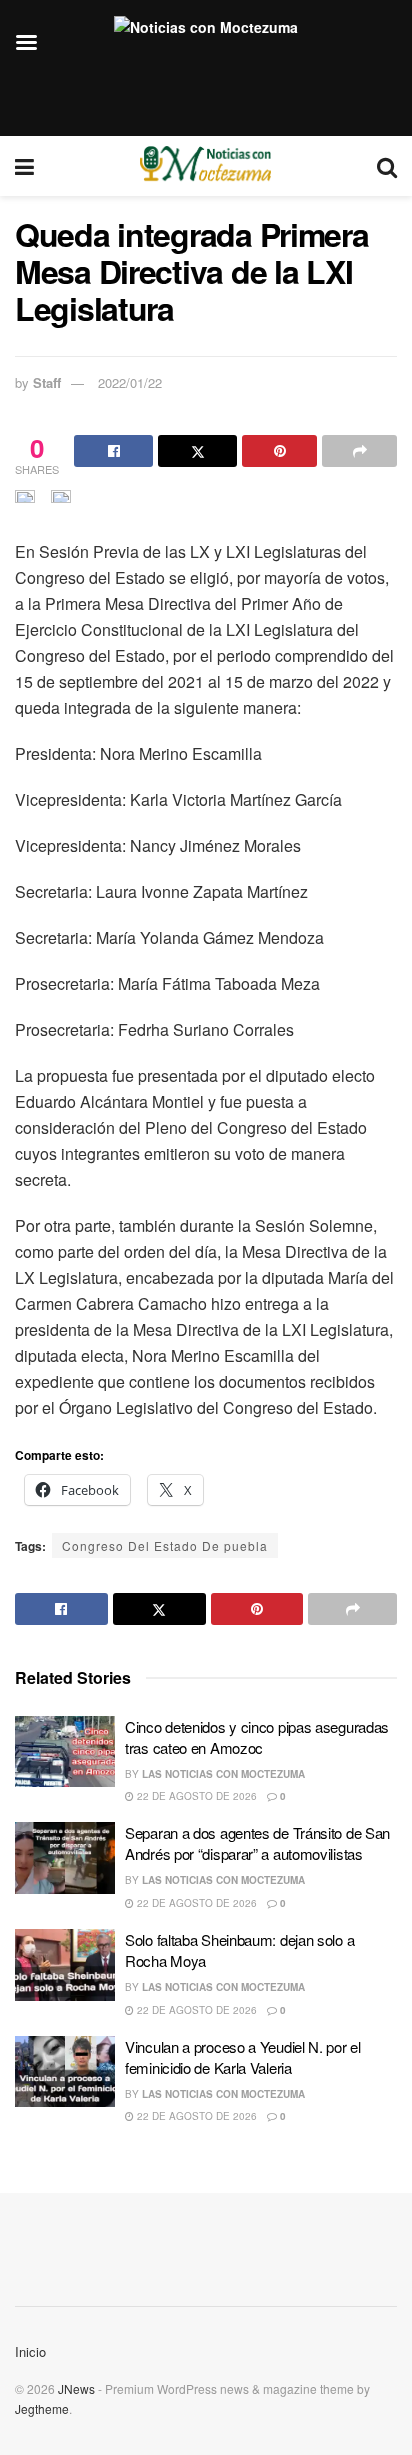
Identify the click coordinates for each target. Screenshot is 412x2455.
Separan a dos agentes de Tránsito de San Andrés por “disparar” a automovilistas (257, 1843)
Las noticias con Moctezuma (223, 1774)
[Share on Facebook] (113, 451)
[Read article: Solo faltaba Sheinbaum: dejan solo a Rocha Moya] (65, 1965)
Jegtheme (42, 2408)
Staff (47, 382)
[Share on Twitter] (197, 451)
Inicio (30, 2351)
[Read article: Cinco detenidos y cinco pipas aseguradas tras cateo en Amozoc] (65, 1752)
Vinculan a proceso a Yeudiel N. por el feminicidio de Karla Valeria (243, 2057)
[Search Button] (387, 166)
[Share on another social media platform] (359, 451)
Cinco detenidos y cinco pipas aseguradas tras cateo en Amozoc (257, 1737)
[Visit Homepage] (205, 166)
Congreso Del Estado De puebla (165, 1545)
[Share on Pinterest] (279, 451)
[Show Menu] (24, 166)
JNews (76, 2388)
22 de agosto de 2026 (195, 1796)
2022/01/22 (130, 382)
